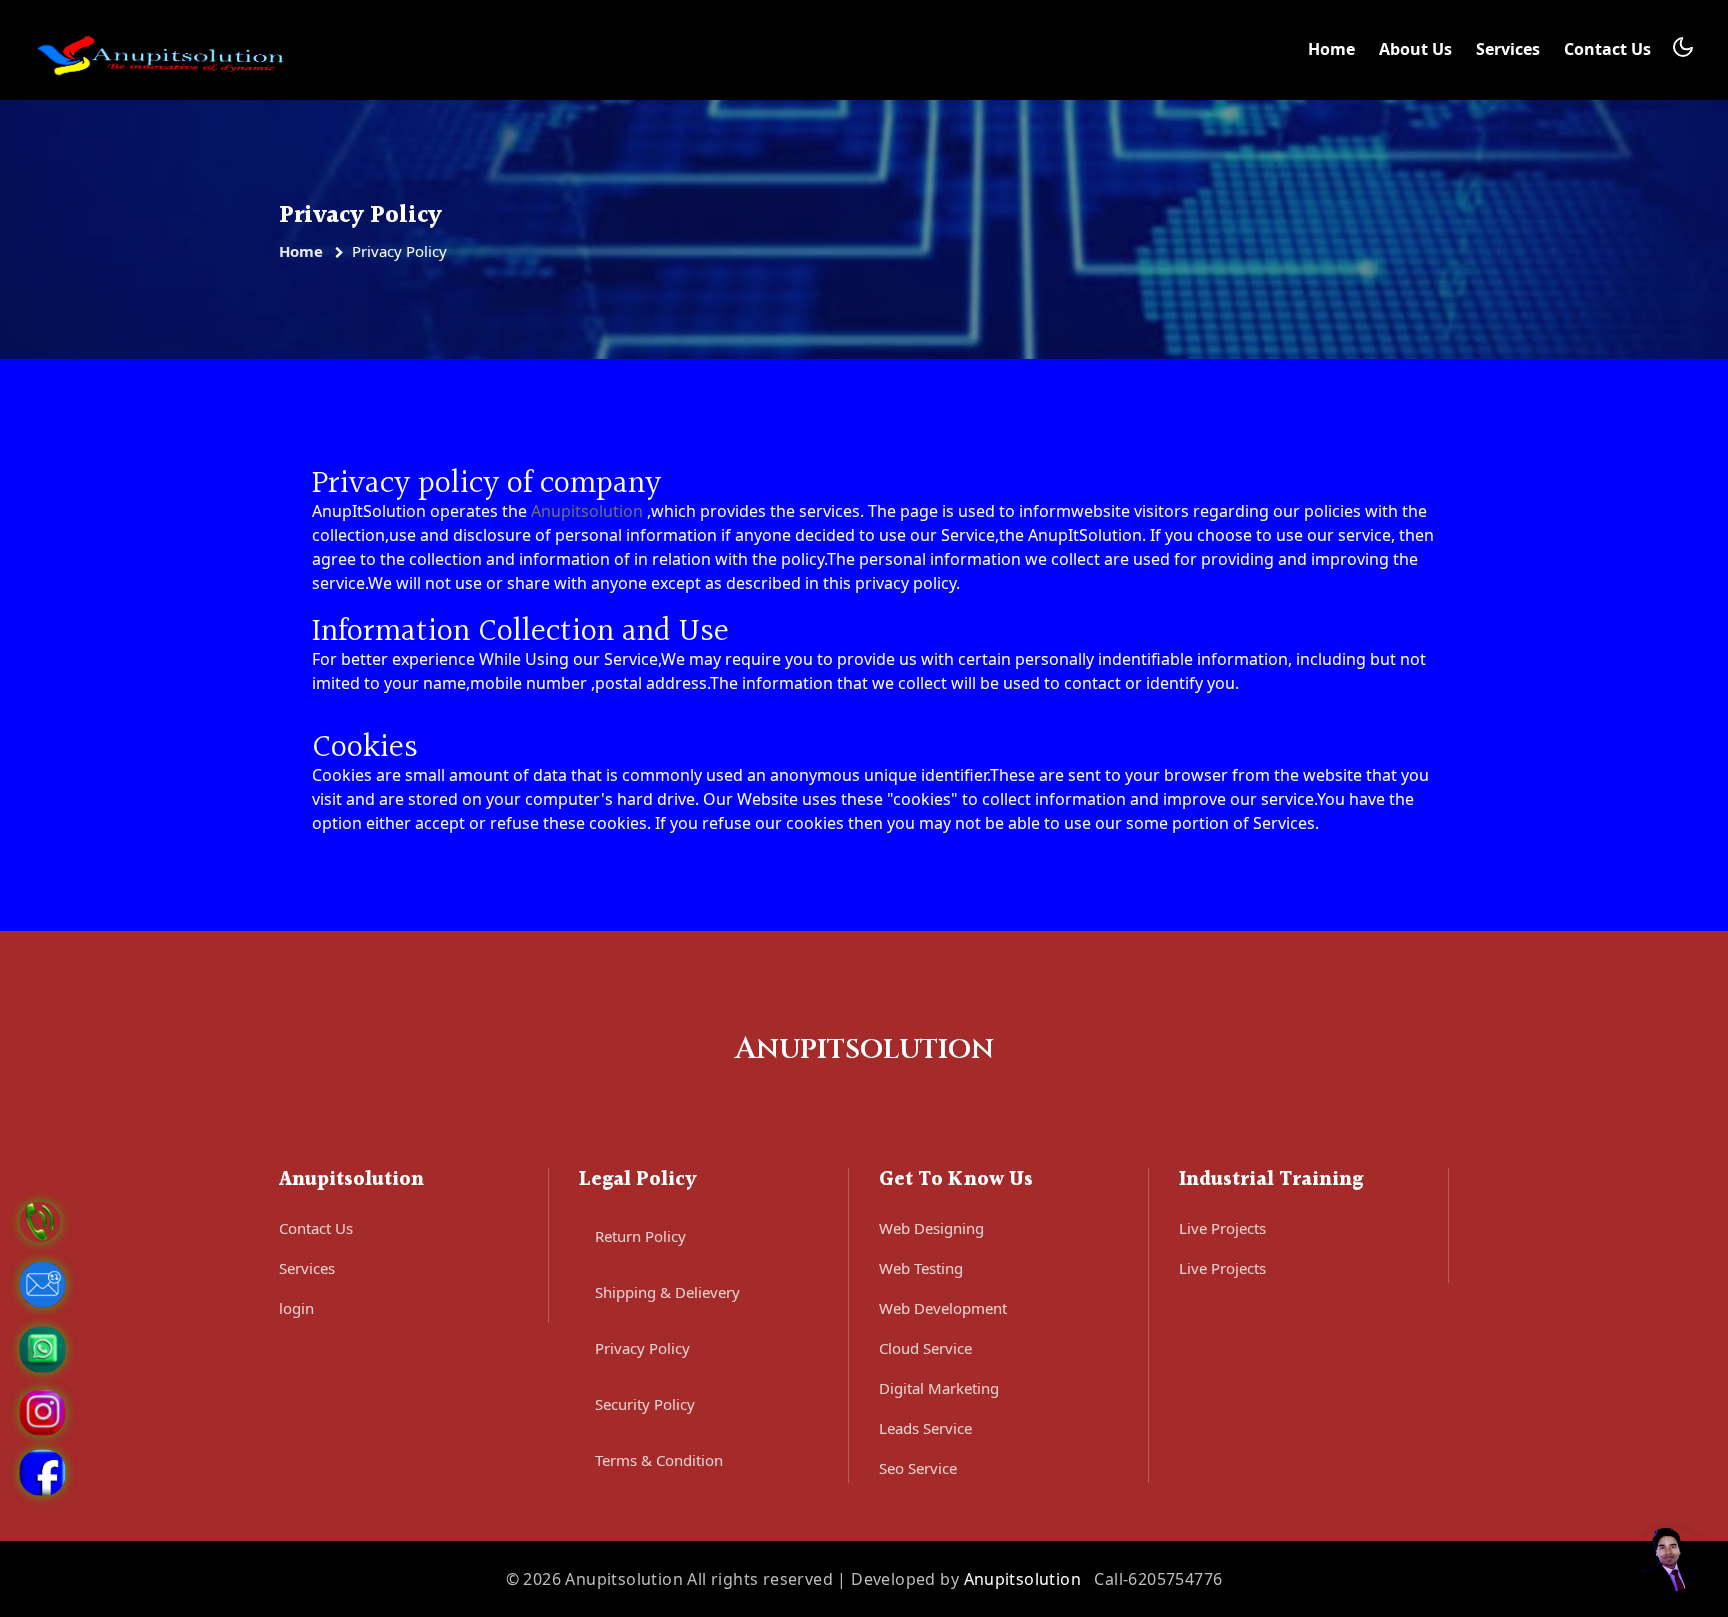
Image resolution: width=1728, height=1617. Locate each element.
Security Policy (645, 1404)
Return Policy (640, 1236)
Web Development (943, 1308)
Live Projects (1222, 1228)
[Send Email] (42, 1283)
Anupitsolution (587, 511)
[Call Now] (40, 1220)
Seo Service (918, 1468)
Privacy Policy (642, 1348)
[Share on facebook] (42, 1471)
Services (1508, 49)
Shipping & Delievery (667, 1292)
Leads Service (925, 1428)
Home (1331, 48)
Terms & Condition (659, 1460)
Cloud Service (925, 1348)
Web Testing (921, 1268)
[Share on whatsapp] (42, 1348)
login (296, 1308)
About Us (1415, 49)
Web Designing (931, 1228)
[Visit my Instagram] (42, 1411)
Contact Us (1607, 49)
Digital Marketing (939, 1388)
